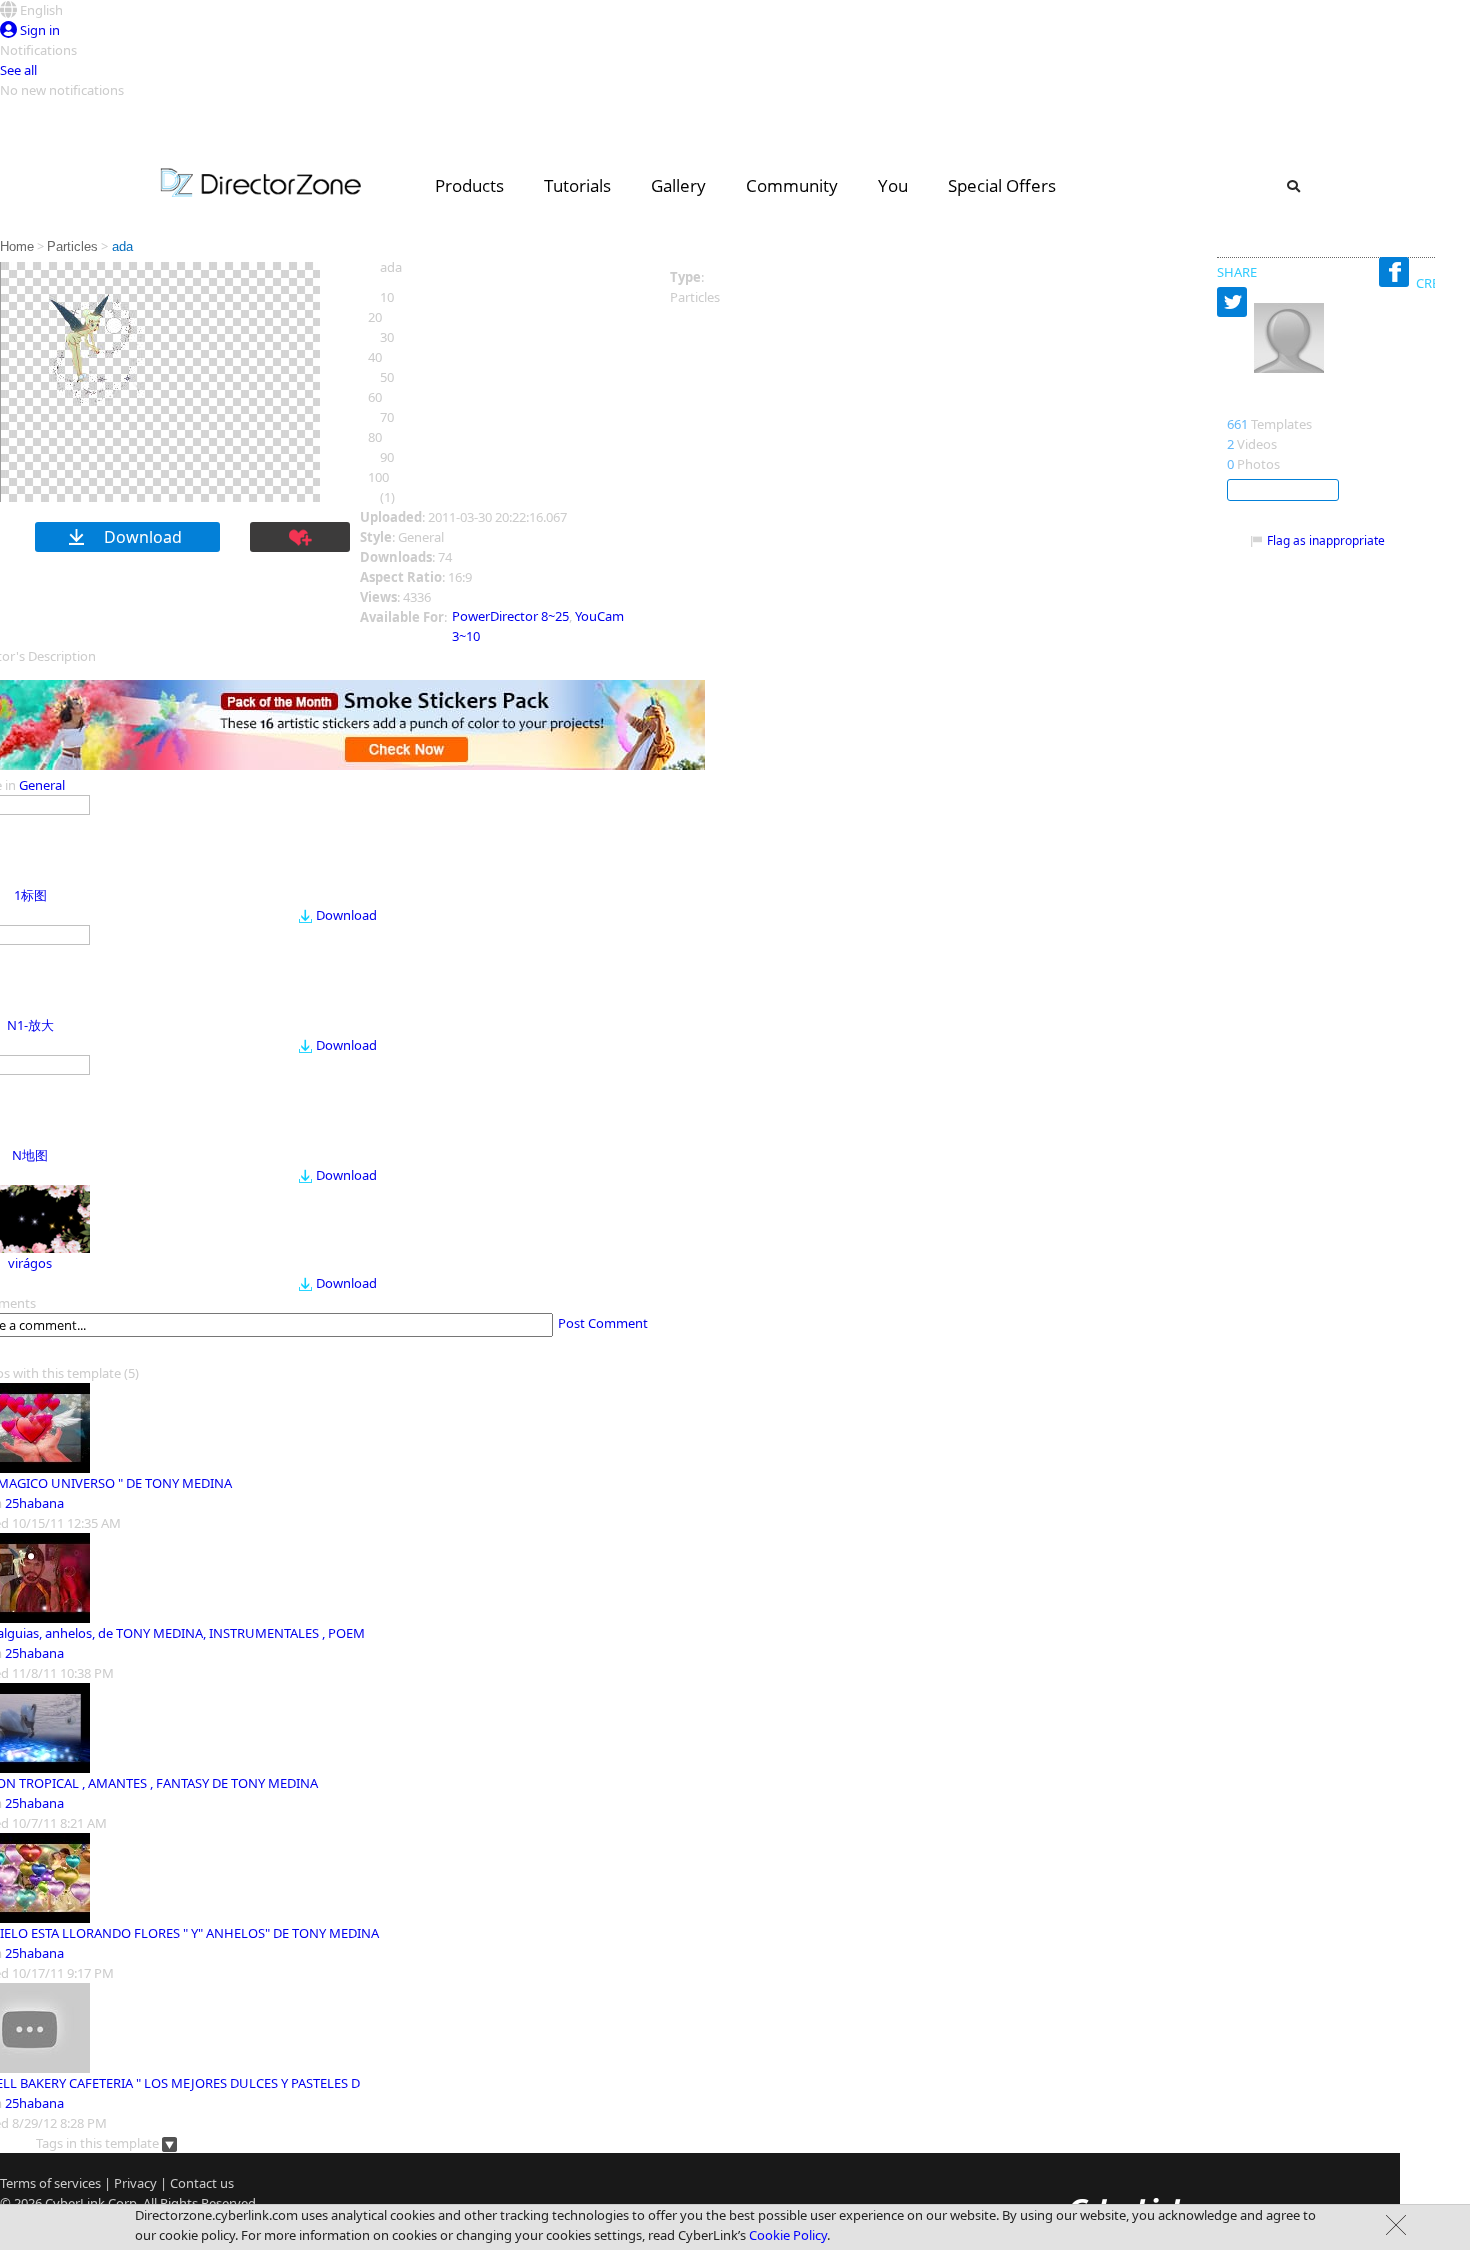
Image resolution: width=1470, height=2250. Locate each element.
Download (346, 915)
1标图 (30, 895)
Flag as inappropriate (1326, 540)
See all (18, 70)
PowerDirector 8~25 (510, 616)
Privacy (135, 2183)
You (893, 185)
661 (1237, 424)
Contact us (202, 2183)
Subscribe (1283, 490)
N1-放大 (30, 1025)
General (42, 785)
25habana (34, 1503)
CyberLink (75, 2203)
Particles (72, 246)
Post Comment (603, 1323)
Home (17, 246)
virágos (30, 1263)
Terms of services (50, 2183)
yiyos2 (1250, 403)
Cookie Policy (788, 2235)
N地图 (30, 1155)
